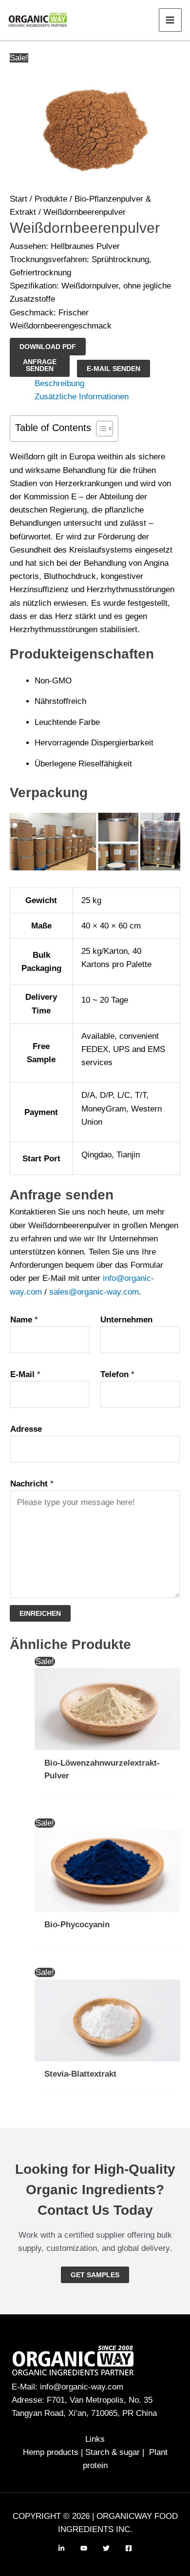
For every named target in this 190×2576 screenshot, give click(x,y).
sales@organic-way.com (94, 1292)
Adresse (26, 1429)
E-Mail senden (114, 369)
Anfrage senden (40, 365)
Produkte (51, 199)
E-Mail (25, 1374)
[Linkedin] (61, 2548)
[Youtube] (84, 2548)
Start (19, 199)
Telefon (117, 1374)
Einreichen (40, 1613)
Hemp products (51, 2452)
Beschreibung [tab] (59, 383)
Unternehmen (126, 1320)
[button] (95, 2275)
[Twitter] (106, 2548)
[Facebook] (129, 2548)
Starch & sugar (113, 2452)
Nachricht (32, 1484)
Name (24, 1320)
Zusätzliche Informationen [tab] (82, 397)
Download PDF (48, 347)
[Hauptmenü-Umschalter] (171, 20)
